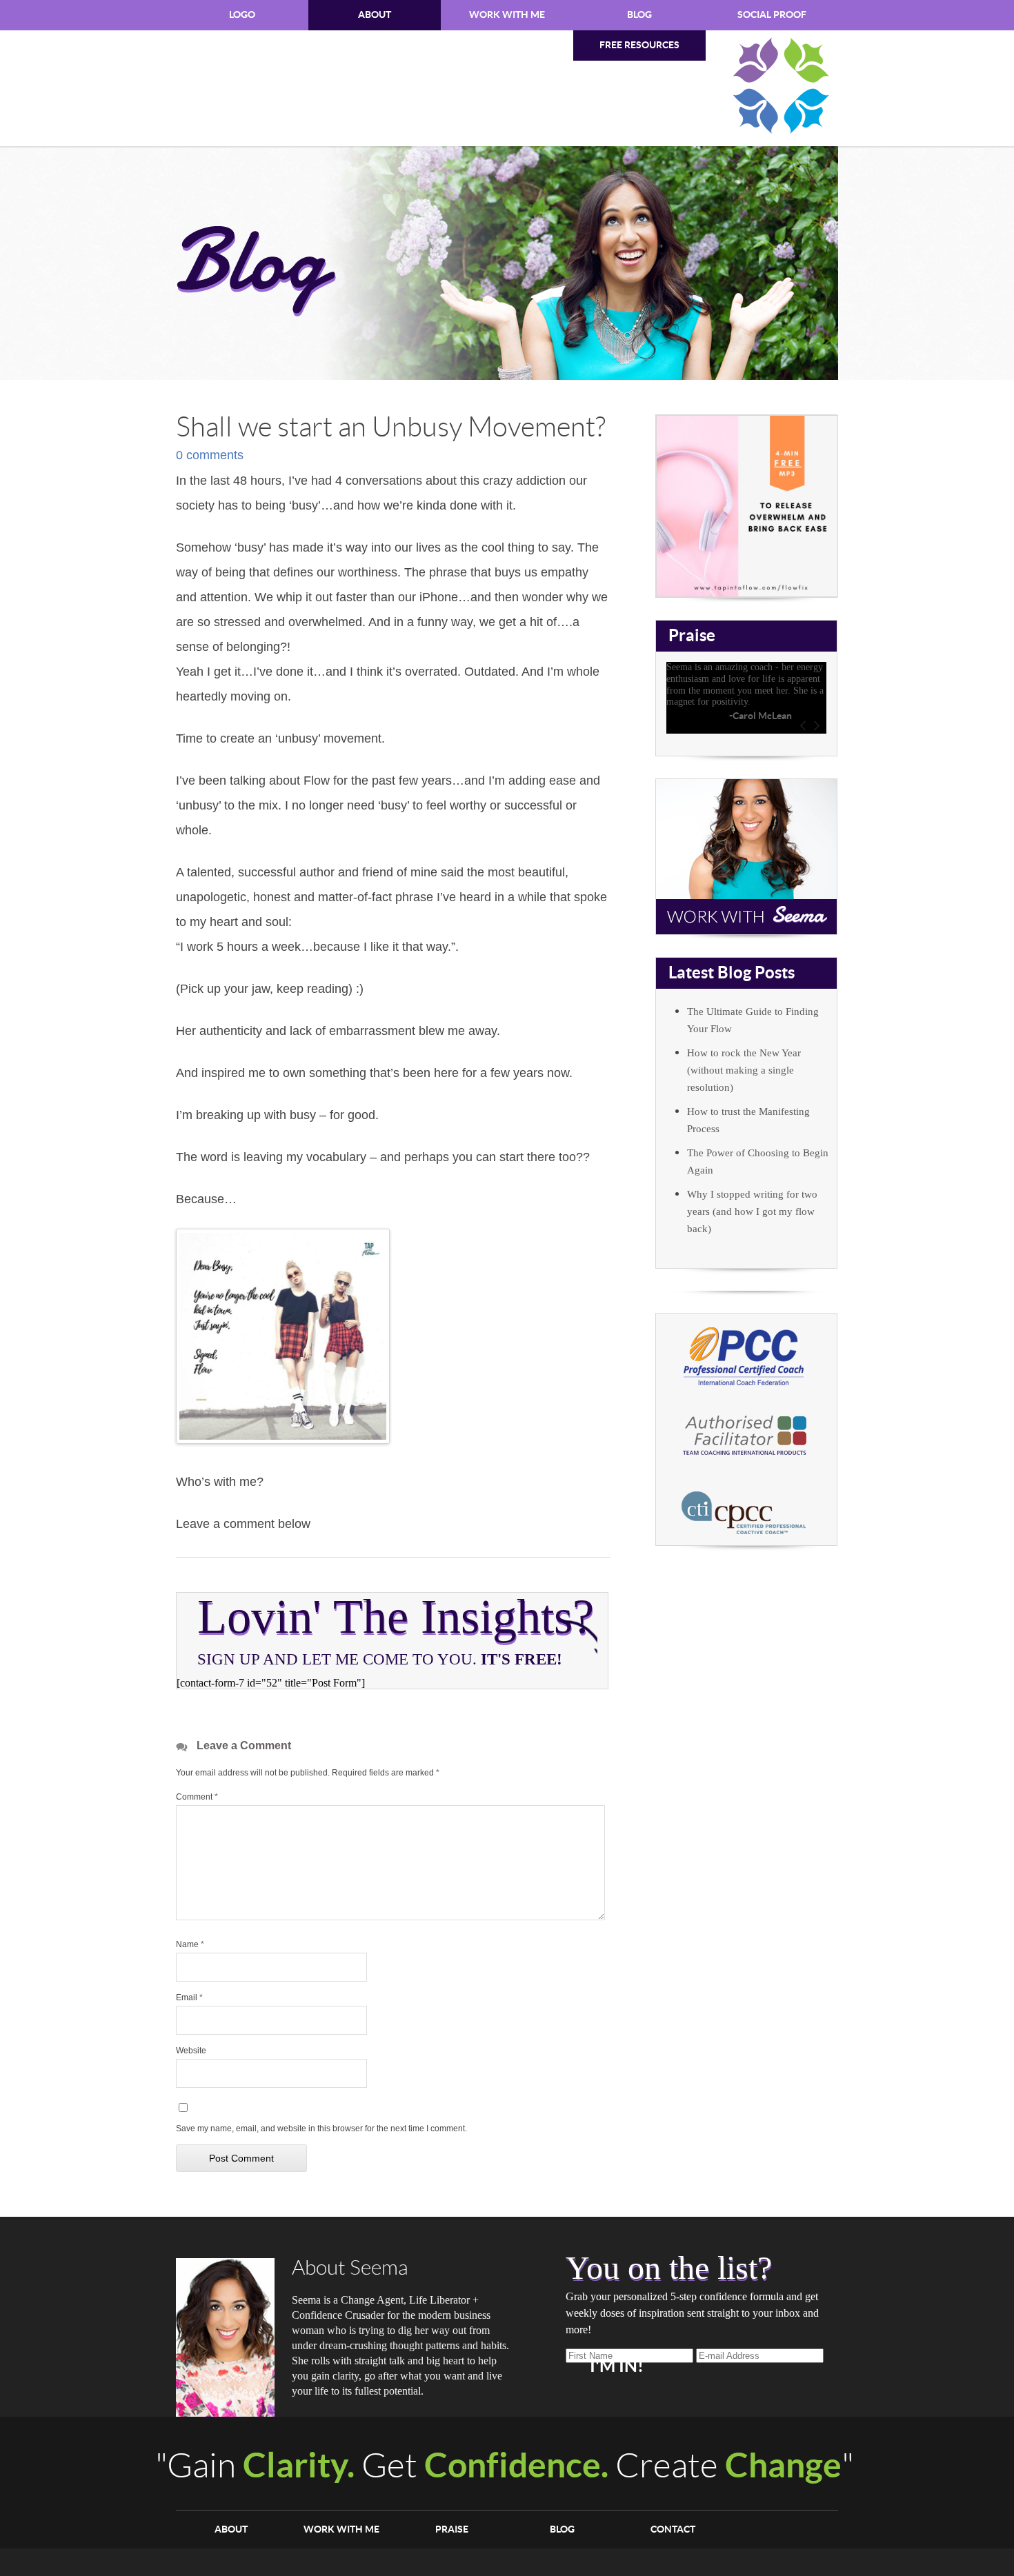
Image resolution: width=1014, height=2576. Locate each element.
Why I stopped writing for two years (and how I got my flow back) (752, 1211)
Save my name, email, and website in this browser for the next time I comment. (321, 2129)
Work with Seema (746, 857)
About (375, 15)
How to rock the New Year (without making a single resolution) (744, 1070)
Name (190, 1944)
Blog (639, 15)
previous (803, 726)
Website (191, 2051)
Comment (197, 1797)
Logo (242, 15)
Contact (673, 2529)
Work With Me (507, 15)
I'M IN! (617, 2366)
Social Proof (772, 15)
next (817, 726)
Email (189, 1998)
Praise (452, 2529)
